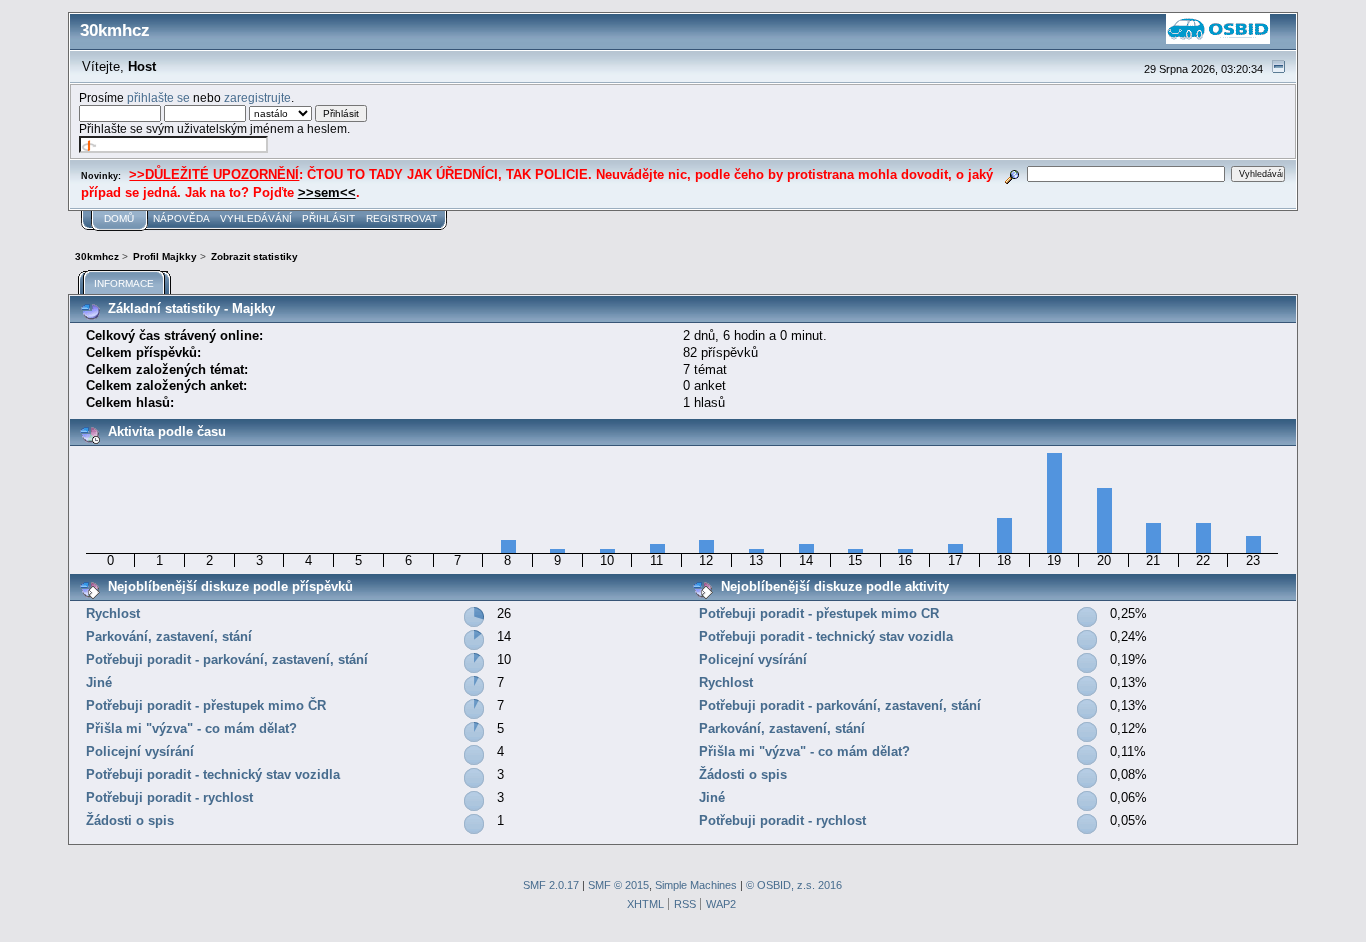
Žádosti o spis (130, 820)
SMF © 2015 (618, 885)
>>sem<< (327, 192)
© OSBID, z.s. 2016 (794, 885)
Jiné (99, 682)
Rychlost (113, 613)
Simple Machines (696, 885)
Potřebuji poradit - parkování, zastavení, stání (227, 659)
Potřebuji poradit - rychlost (169, 797)
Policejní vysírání (140, 751)
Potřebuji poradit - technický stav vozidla (213, 774)
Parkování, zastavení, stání (169, 636)
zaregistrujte (257, 97)
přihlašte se (158, 97)
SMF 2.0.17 (551, 885)
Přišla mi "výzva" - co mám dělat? (191, 728)
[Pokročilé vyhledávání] (1011, 173)
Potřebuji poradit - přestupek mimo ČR (206, 705)
